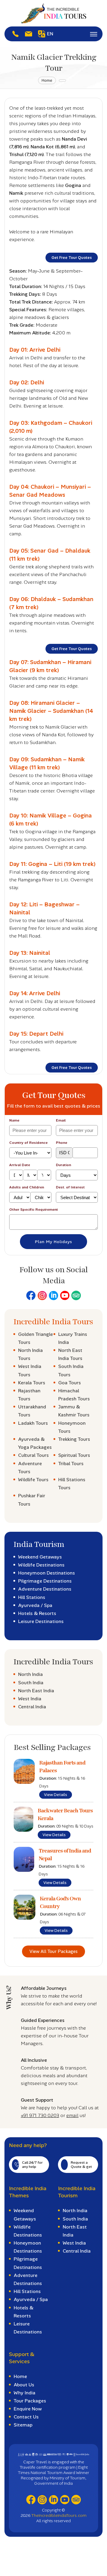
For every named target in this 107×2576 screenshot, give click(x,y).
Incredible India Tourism (77, 2192)
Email (61, 1120)
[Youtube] (65, 1295)
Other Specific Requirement (34, 1210)
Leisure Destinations (41, 1621)
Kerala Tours (32, 1383)
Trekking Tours (74, 1439)
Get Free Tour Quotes (72, 258)
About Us (24, 2385)
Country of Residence (28, 1143)
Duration (63, 1165)
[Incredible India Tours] (53, 13)
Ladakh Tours (33, 1423)
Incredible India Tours (53, 1322)
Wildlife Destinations (41, 1565)
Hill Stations (32, 1597)
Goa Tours (70, 1383)
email (72, 2115)
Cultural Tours (33, 1455)
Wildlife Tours (33, 1480)
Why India (25, 2393)
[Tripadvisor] (76, 1295)
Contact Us (26, 2417)
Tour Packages (30, 2401)
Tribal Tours (71, 1464)
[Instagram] (42, 1295)
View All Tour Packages (53, 1951)
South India (31, 1683)
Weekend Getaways (40, 1557)
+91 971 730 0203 (40, 2115)
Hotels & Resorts (37, 1613)
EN (50, 34)
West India (30, 1699)
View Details (56, 1795)
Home (47, 80)
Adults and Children (27, 1187)
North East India (36, 1691)
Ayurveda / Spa (35, 1605)
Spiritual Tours (74, 1455)
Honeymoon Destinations (47, 1573)
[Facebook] (31, 1295)
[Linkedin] (53, 1295)
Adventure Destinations (45, 1589)
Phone (62, 1143)
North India (30, 1674)
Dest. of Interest (70, 1187)
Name (14, 1120)
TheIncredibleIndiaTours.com (59, 2515)
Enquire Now (28, 2409)
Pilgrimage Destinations (45, 1581)
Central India (32, 1707)
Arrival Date (20, 1165)
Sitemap (23, 2425)
